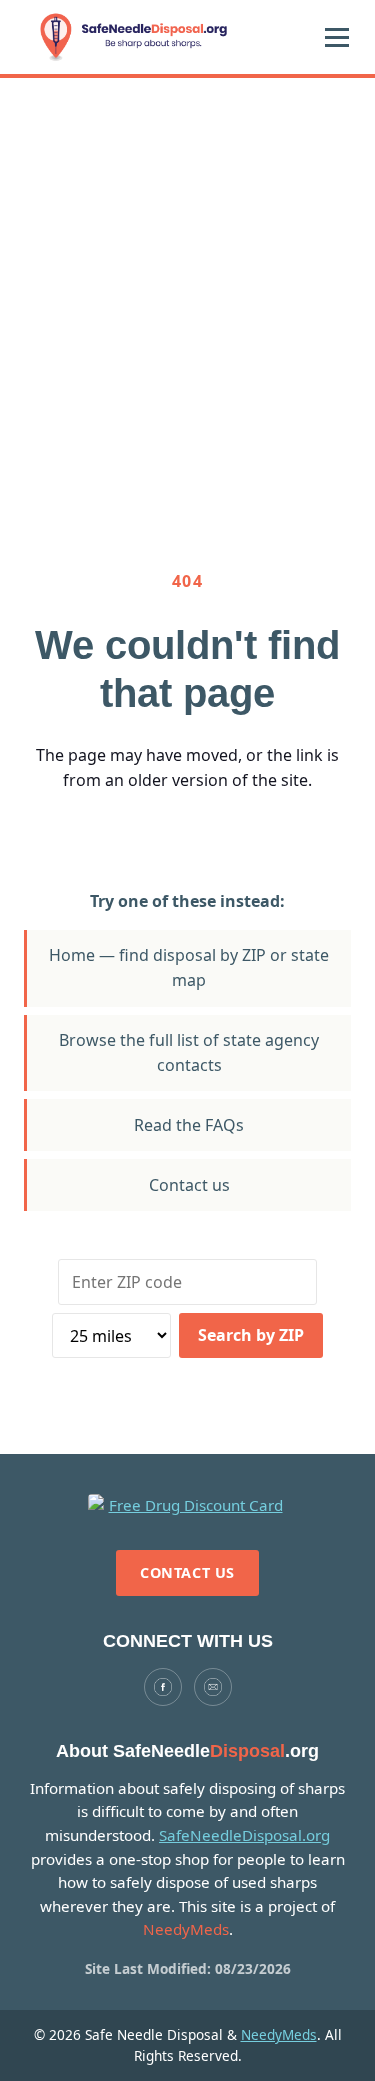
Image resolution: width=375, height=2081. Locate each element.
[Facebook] (163, 1687)
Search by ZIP (251, 1335)
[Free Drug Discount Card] (187, 1506)
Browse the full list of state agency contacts (189, 1052)
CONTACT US (187, 1572)
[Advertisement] (187, 275)
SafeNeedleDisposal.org (244, 1835)
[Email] (213, 1687)
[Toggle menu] (337, 37)
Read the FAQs (189, 1125)
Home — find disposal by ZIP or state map (189, 967)
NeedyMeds (279, 2034)
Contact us (189, 1185)
